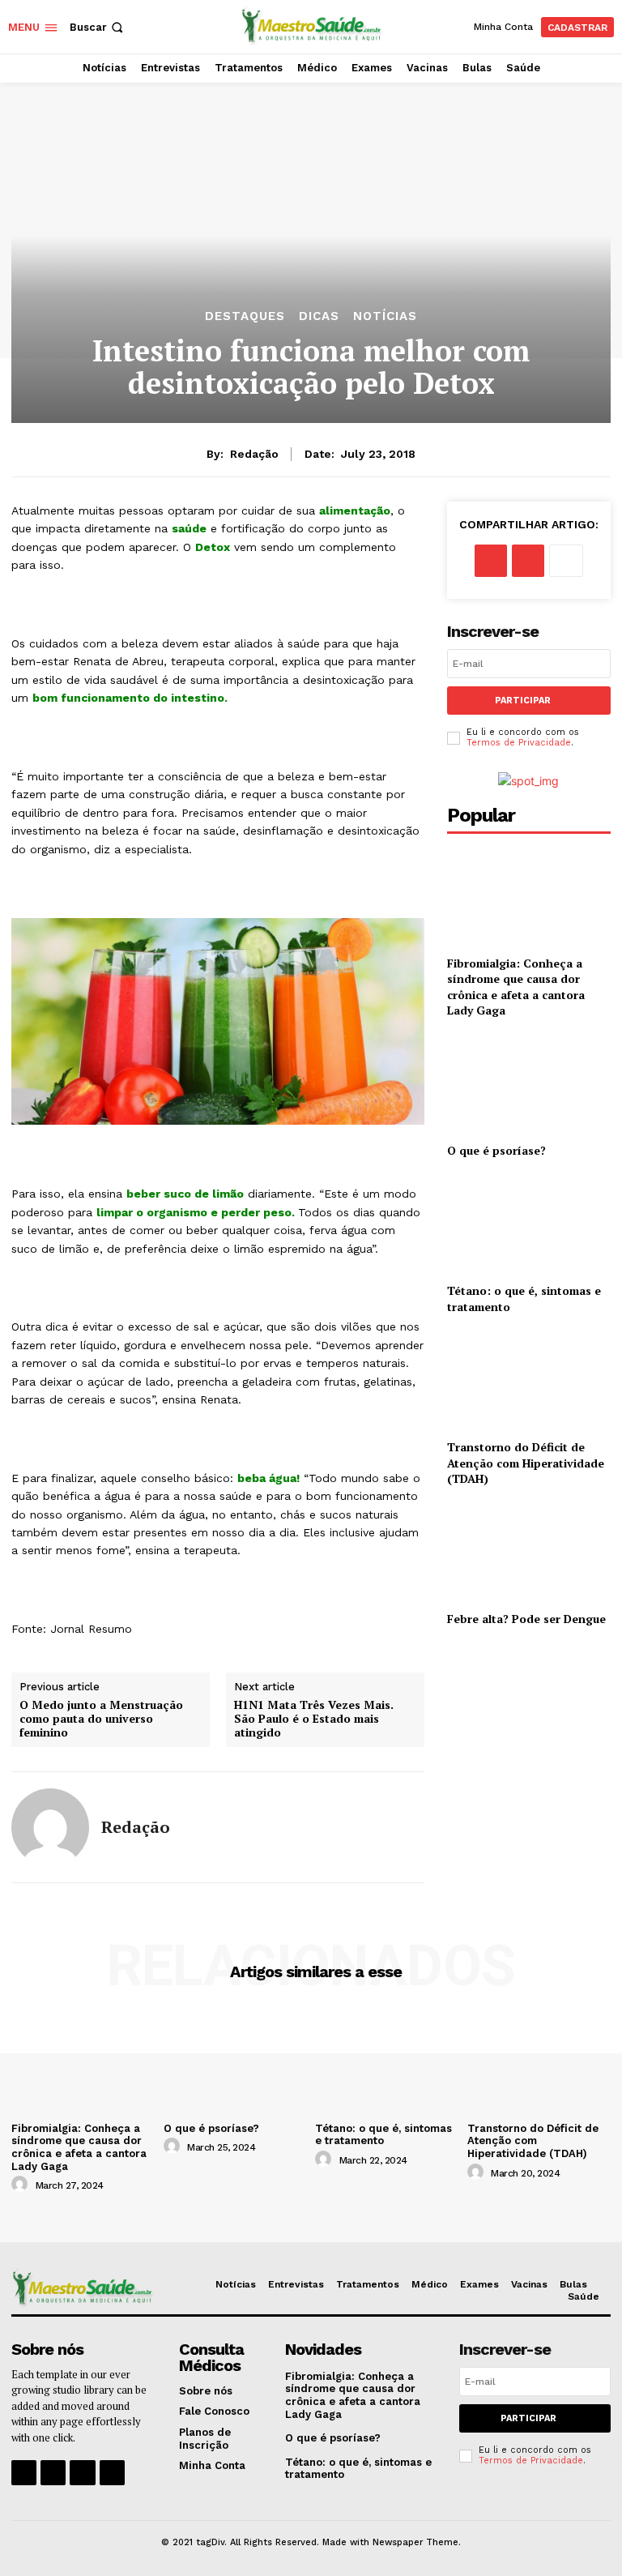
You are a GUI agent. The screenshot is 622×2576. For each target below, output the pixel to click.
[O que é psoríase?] (529, 1084)
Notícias (385, 316)
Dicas (319, 316)
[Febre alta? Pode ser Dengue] (529, 1552)
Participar (523, 701)
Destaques (245, 316)
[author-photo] (22, 2185)
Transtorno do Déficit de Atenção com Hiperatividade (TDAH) (526, 1463)
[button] (98, 27)
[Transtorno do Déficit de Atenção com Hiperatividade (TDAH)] (529, 1380)
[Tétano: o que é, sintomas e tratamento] (529, 1224)
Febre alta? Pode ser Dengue (526, 1619)
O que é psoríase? (496, 1150)
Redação (254, 454)
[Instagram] (53, 2473)
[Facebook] (491, 561)
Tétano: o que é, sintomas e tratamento (383, 2135)
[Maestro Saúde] (313, 25)
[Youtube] (112, 2473)
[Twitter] (528, 561)
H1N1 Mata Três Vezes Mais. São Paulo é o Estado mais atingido (314, 1719)
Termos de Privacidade (519, 743)
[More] (566, 561)
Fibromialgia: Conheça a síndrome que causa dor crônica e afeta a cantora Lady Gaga (516, 987)
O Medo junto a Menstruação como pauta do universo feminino (101, 1719)
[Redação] (50, 1827)
